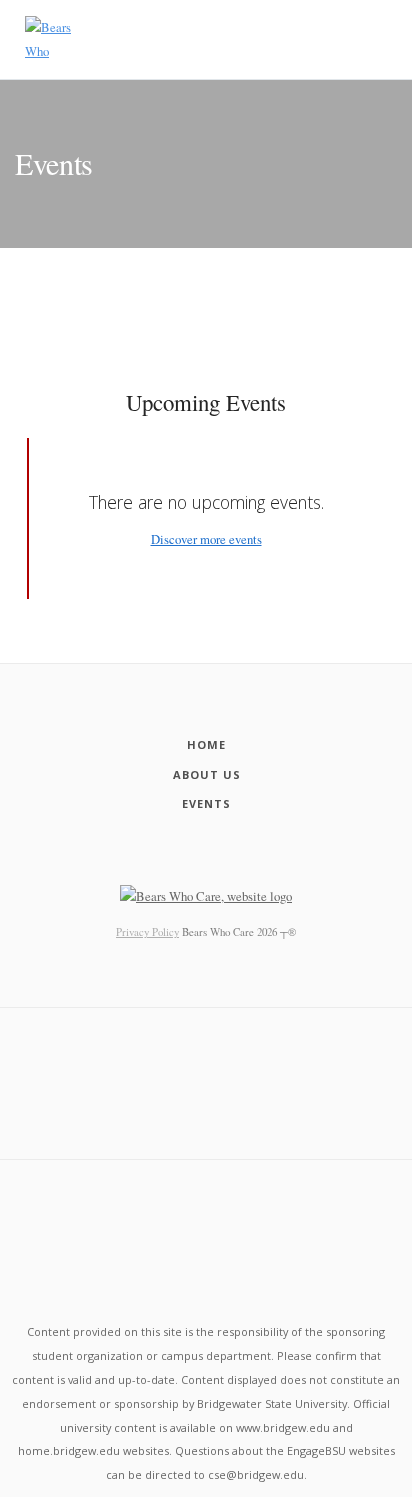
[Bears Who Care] (51, 39)
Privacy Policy (147, 931)
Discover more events (206, 539)
